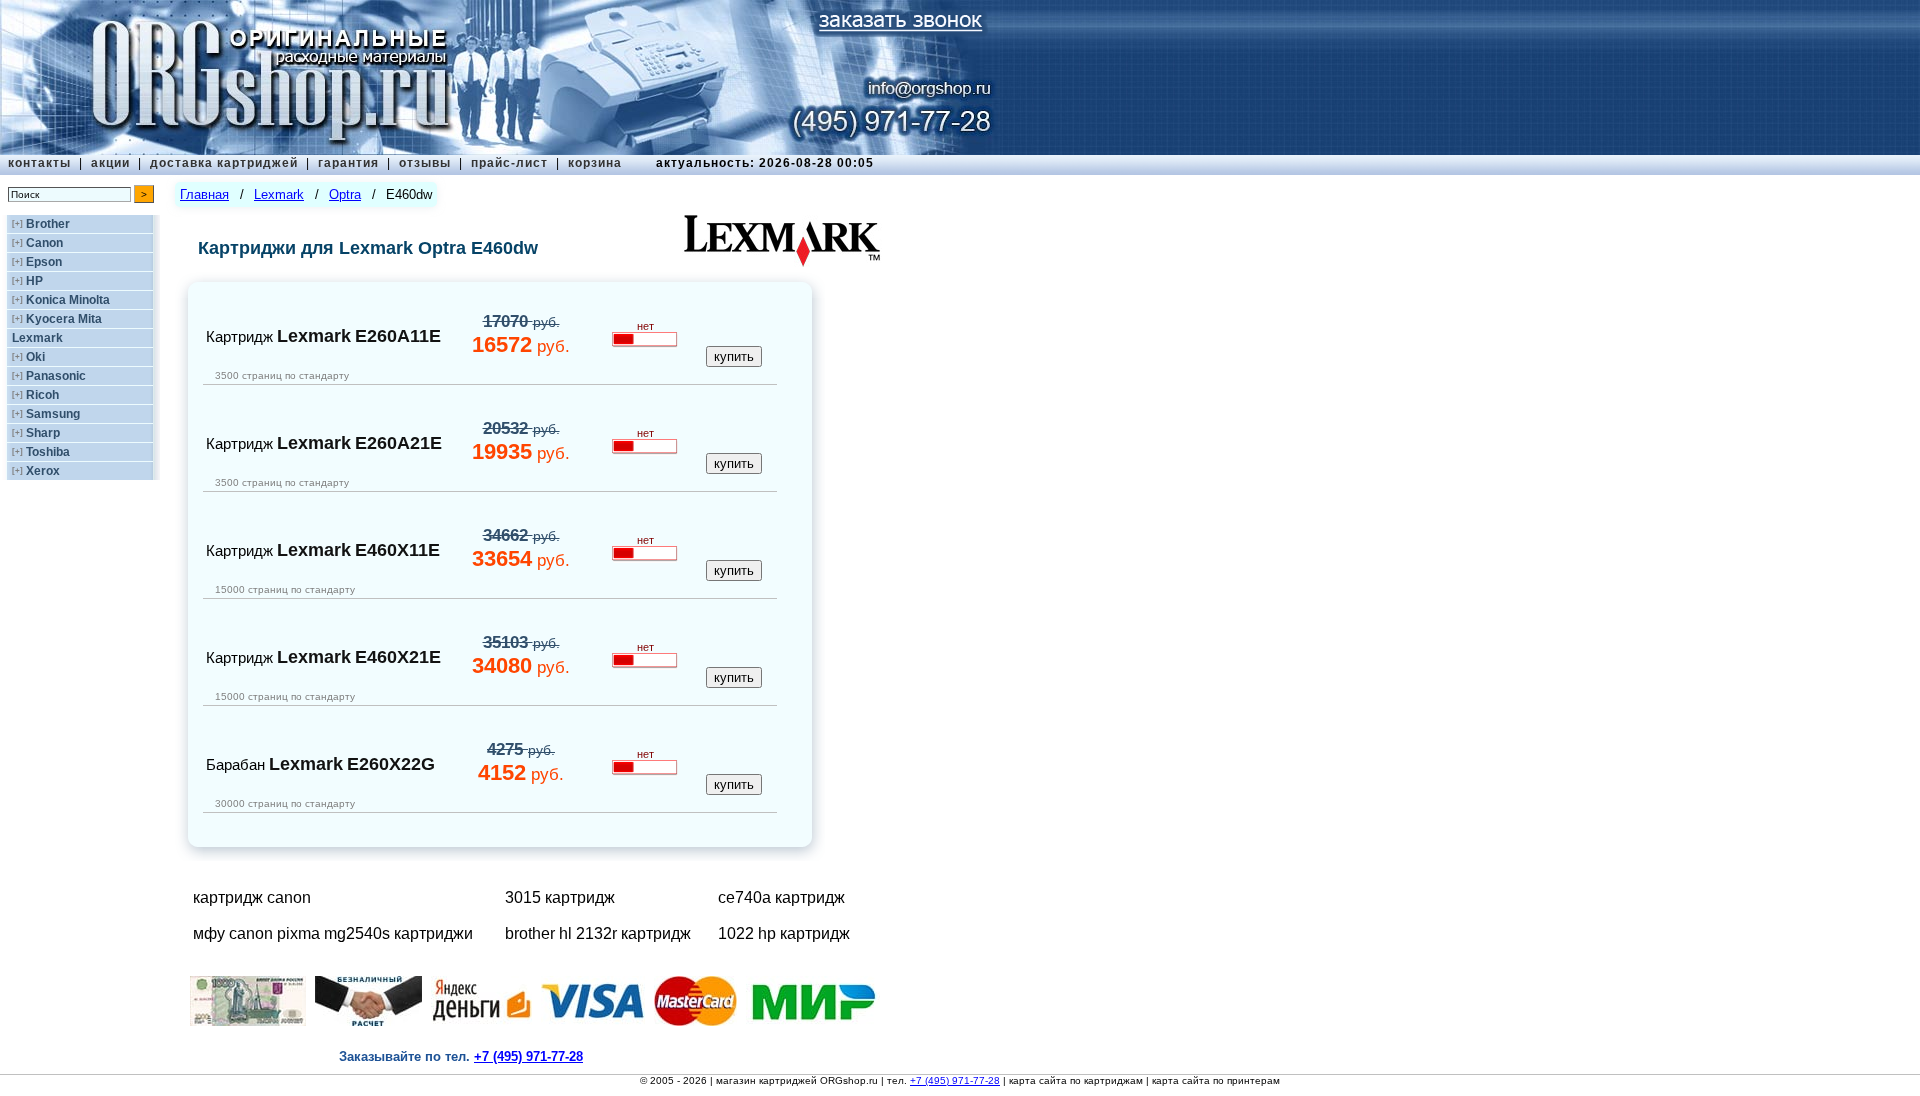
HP (34, 281)
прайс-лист (509, 163)
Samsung (53, 414)
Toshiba (48, 452)
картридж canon (252, 897)
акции (110, 163)
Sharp (43, 433)
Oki (35, 357)
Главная (204, 194)
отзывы (425, 163)
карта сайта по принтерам (1216, 1080)
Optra (345, 194)
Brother (48, 224)
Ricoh (42, 395)
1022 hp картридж (784, 933)
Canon (44, 243)
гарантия (348, 163)
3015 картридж (560, 897)
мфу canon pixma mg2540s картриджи (333, 933)
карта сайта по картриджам (1076, 1080)
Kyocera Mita (64, 319)
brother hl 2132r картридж (598, 933)
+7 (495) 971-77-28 (955, 1080)
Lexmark (37, 338)
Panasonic (56, 376)
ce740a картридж (781, 897)
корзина (595, 163)
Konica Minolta (68, 300)
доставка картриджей (224, 163)
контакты (39, 163)
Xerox (43, 471)
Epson (44, 262)
